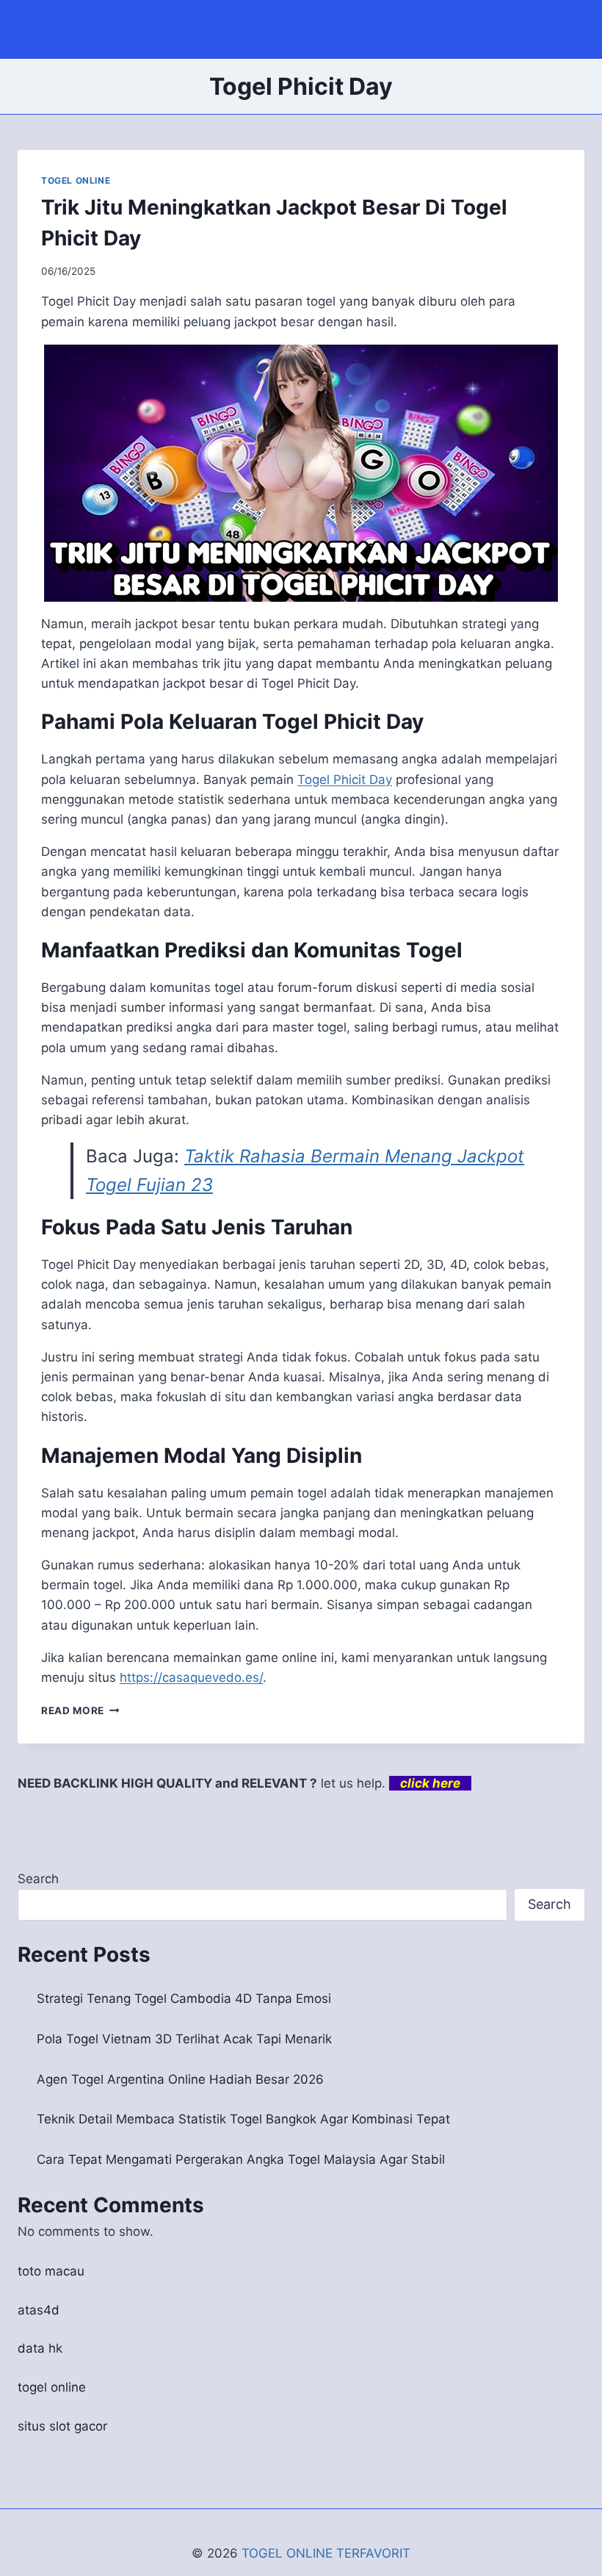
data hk (40, 2348)
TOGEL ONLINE (76, 180)
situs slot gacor (62, 2426)
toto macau (51, 2271)
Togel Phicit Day (345, 780)
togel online (52, 2387)
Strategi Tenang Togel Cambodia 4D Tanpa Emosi (184, 1998)
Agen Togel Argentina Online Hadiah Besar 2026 (180, 2079)
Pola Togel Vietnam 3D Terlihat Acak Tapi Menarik (184, 2039)
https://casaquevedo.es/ (191, 1677)
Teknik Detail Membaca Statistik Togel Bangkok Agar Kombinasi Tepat (243, 2119)
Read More (80, 1710)
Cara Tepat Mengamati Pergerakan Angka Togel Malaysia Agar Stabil (241, 2159)
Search (38, 1879)
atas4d (39, 2310)
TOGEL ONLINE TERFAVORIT (326, 2553)
